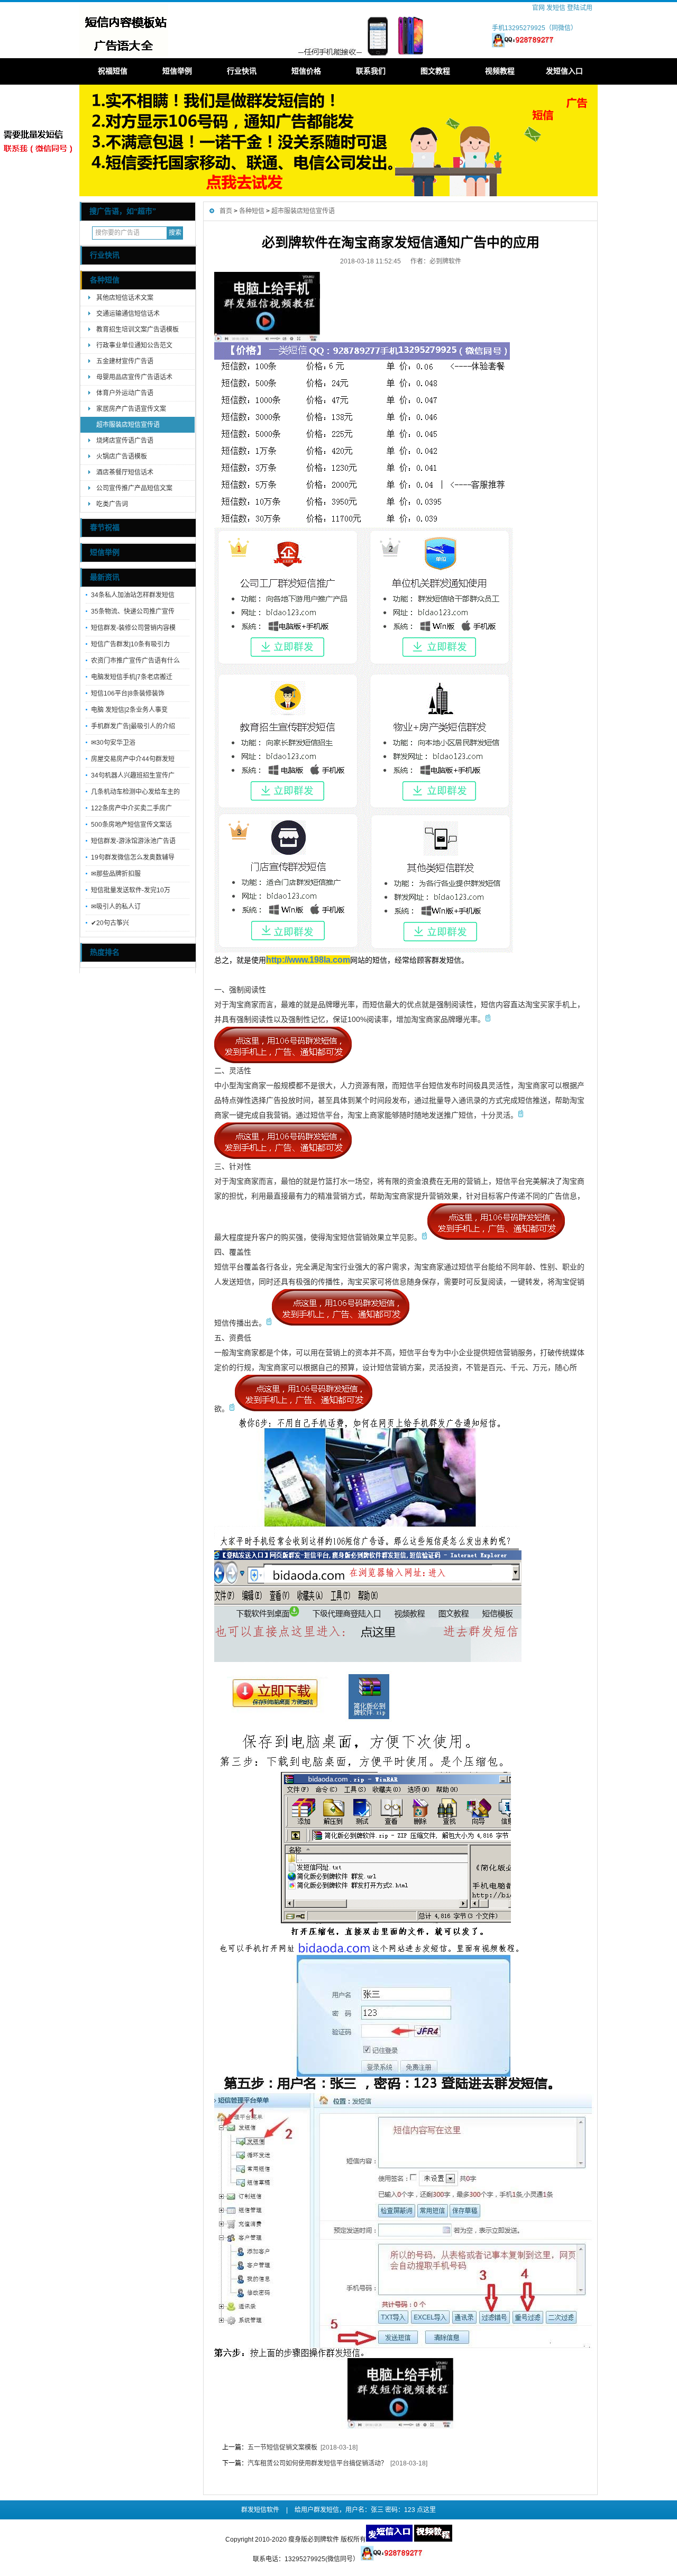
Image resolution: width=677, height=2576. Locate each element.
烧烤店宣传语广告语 (125, 441)
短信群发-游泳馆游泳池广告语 (133, 841)
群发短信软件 (260, 2510)
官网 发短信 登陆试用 (562, 8)
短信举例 (177, 71)
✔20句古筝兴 (110, 923)
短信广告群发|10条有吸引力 (130, 644)
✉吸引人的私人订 (116, 907)
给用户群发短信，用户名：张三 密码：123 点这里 (365, 2510)
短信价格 (306, 71)
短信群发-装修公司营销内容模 (133, 628)
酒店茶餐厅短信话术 (125, 472)
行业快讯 (242, 71)
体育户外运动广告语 (125, 393)
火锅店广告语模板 (122, 456)
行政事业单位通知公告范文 (134, 345)
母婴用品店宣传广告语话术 (134, 377)
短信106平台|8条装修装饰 (128, 693)
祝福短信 (113, 71)
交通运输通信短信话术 (128, 314)
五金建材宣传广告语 (125, 361)
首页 (226, 211)
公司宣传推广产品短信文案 (134, 488)
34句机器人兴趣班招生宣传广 (133, 775)
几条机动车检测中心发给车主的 (135, 792)
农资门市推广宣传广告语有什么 (135, 661)
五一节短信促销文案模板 (282, 2447)
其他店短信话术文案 (125, 298)
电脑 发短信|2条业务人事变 (129, 710)
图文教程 (435, 71)
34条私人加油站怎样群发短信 (133, 595)
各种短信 (105, 280)
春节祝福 (105, 528)
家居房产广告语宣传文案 (131, 409)
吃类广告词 (112, 504)
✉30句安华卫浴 (113, 743)
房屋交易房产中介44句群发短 (133, 759)
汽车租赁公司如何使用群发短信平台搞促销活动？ (317, 2463)
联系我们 (371, 71)
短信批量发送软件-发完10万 (131, 890)
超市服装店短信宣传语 (128, 425)
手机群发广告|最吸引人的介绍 (133, 726)
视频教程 (500, 71)
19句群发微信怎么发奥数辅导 (133, 857)
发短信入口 (564, 71)
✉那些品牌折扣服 (116, 874)
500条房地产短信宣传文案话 (131, 825)
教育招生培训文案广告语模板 (138, 330)
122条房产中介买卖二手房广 (131, 808)
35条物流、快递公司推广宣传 (133, 611)
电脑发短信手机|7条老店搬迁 (132, 677)
